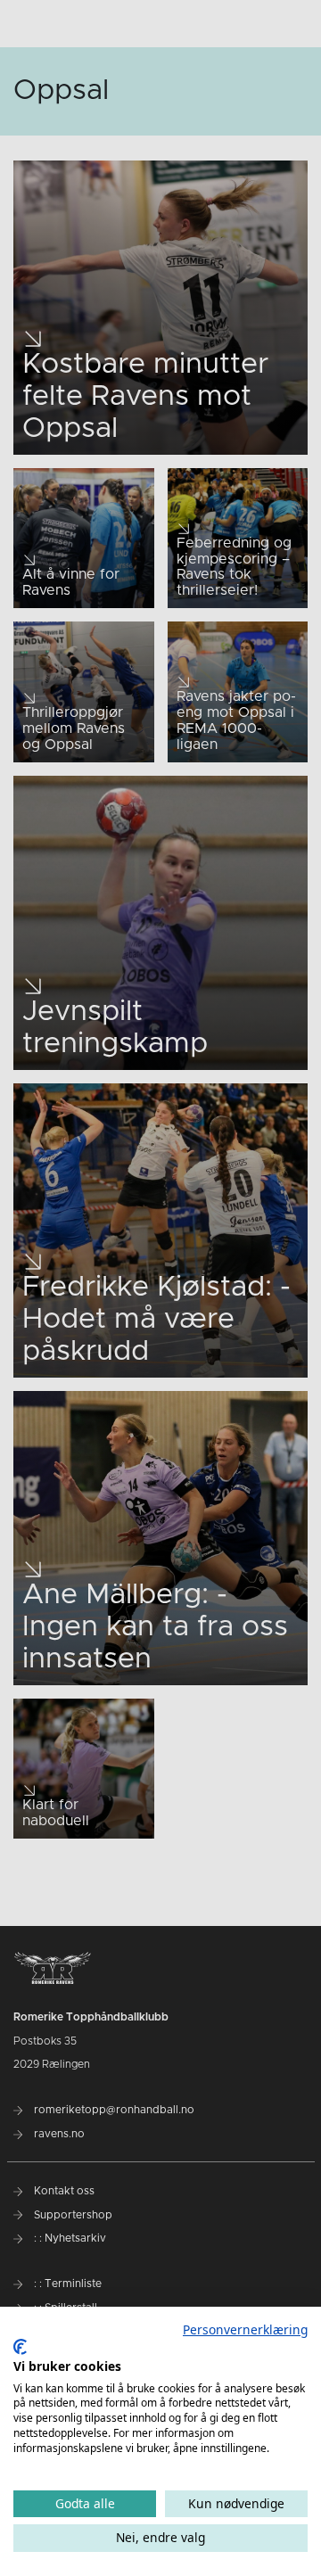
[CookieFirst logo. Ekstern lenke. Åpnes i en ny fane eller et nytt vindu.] (20, 2347)
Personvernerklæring (245, 2329)
